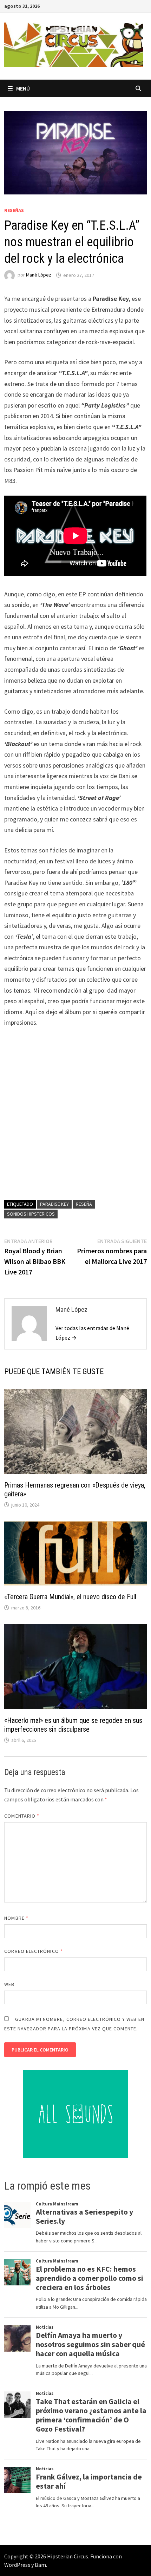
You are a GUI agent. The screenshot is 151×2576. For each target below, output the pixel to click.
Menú (23, 88)
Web (9, 1984)
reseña (84, 1204)
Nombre (16, 1918)
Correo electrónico (34, 1951)
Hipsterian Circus (68, 2556)
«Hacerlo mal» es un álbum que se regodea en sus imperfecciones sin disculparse (73, 1725)
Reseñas (14, 210)
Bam (40, 2565)
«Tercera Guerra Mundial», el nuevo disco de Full (70, 1597)
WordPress (17, 2565)
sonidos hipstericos (31, 1214)
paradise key (54, 1204)
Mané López (39, 275)
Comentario (22, 1816)
